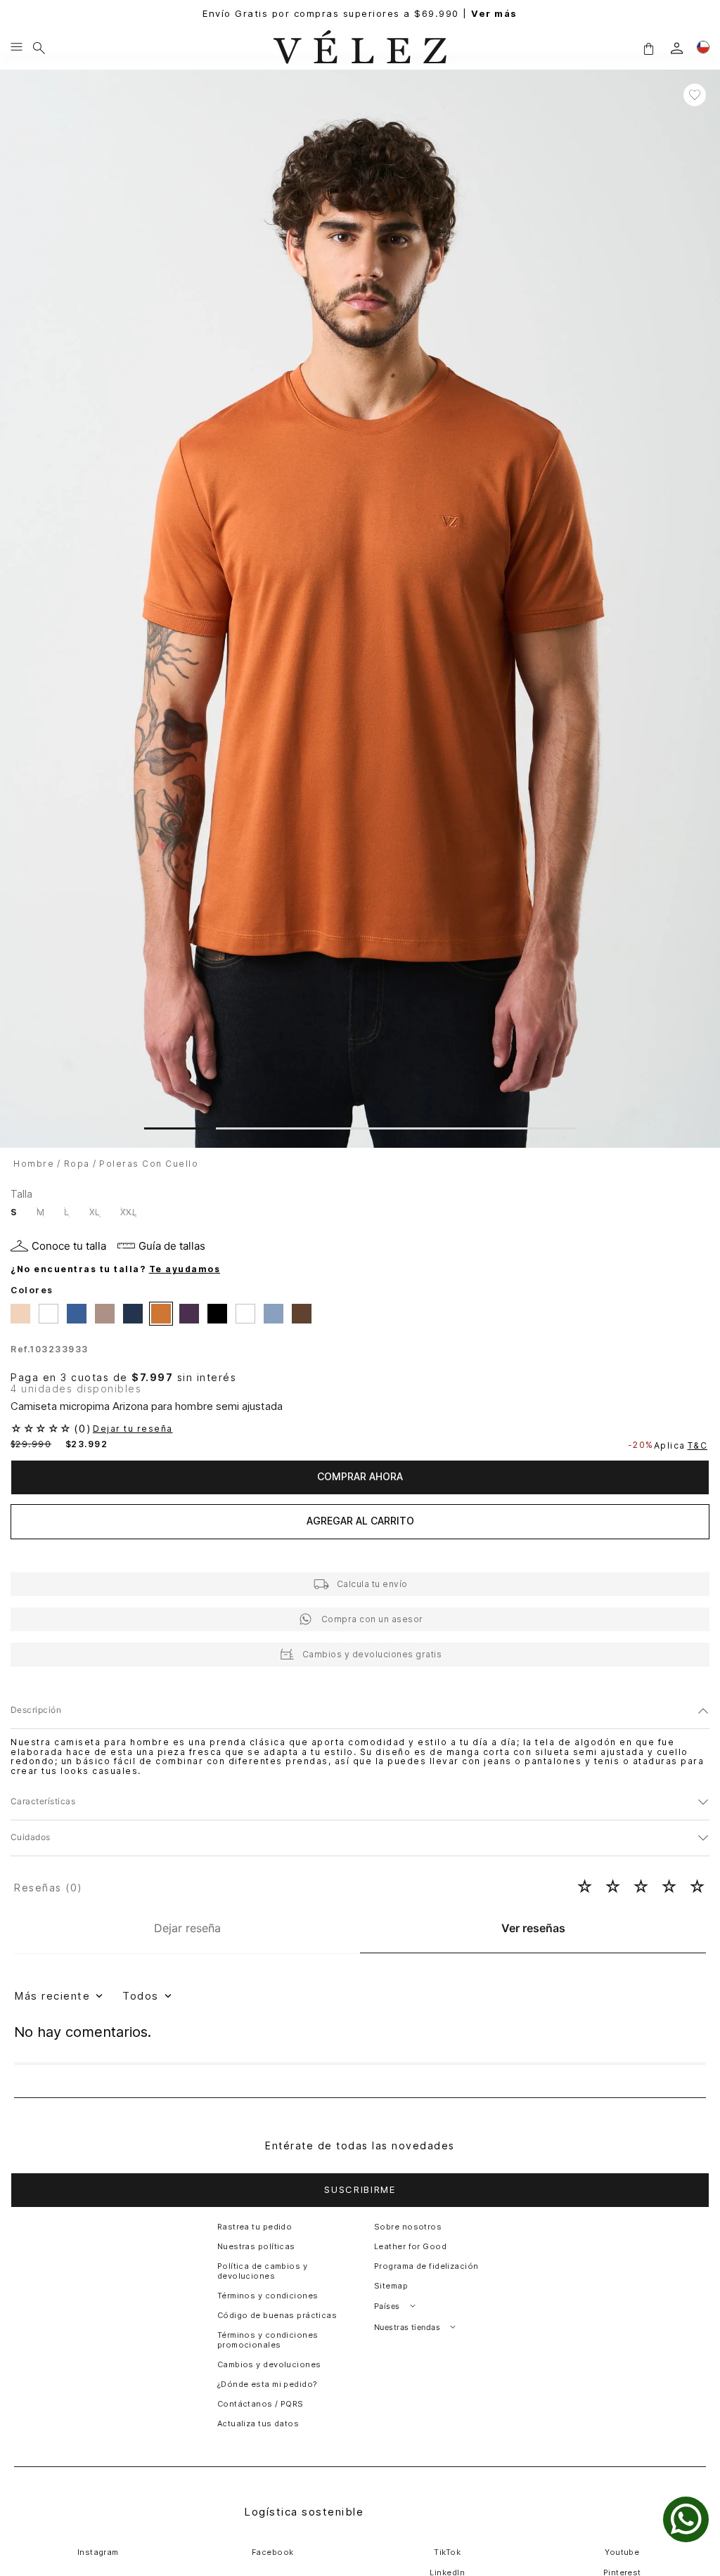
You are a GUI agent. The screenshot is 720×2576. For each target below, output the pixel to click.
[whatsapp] (686, 2519)
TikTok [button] (447, 2552)
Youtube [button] (622, 2552)
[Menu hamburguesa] (17, 48)
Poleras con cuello (149, 1164)
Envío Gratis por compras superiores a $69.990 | (360, 14)
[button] (648, 48)
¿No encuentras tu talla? (115, 1269)
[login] (677, 48)
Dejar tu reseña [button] (133, 1429)
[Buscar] (39, 48)
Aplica (681, 1445)
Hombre (34, 1164)
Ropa (77, 1164)
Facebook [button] (273, 2552)
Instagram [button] (98, 2552)
